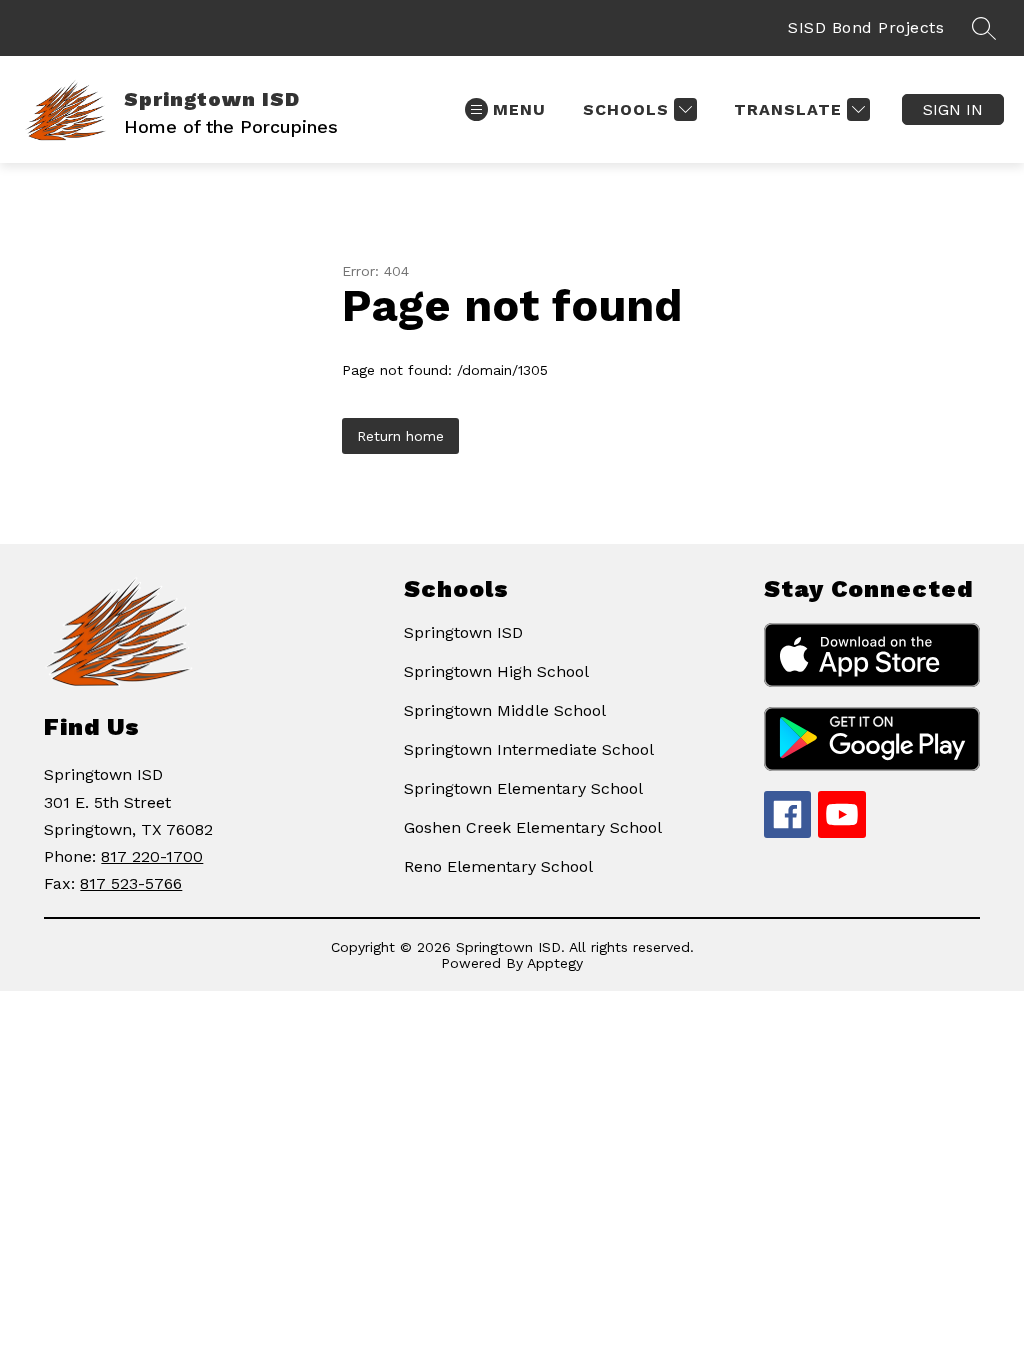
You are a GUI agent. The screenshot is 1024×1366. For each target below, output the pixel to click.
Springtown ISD (463, 632)
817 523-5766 (131, 883)
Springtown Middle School (505, 710)
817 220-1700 (152, 856)
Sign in (953, 109)
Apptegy (555, 963)
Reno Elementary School (498, 866)
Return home (400, 436)
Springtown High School (496, 671)
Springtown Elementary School (523, 788)
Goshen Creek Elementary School (533, 827)
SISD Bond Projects (866, 27)
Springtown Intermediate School (529, 749)
